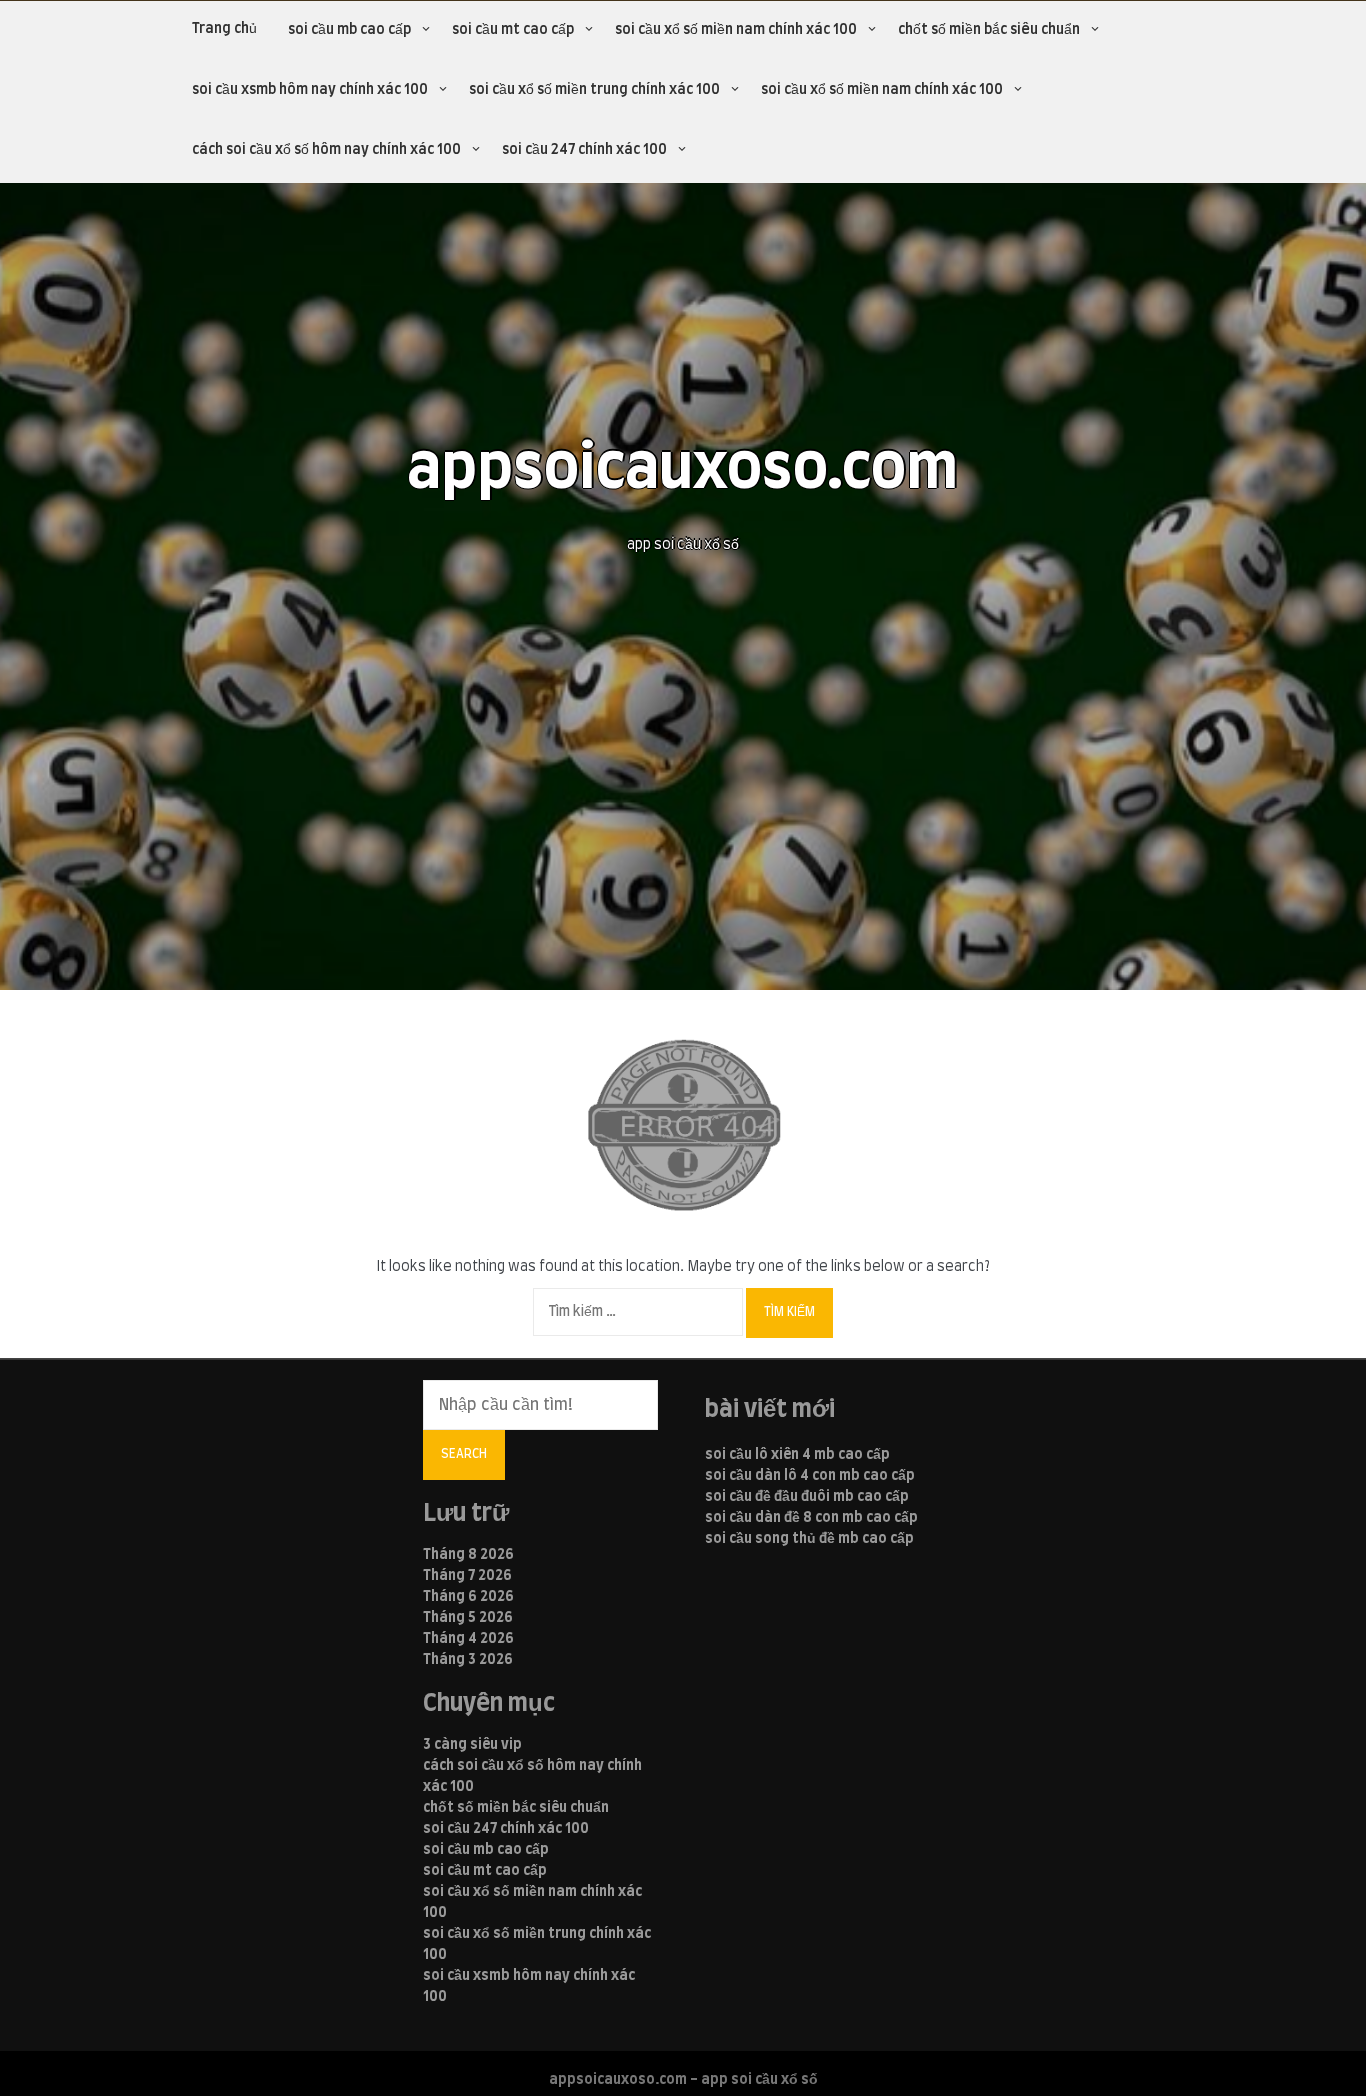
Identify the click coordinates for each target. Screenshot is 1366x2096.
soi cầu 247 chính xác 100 (584, 150)
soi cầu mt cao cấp (513, 30)
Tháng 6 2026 (468, 1597)
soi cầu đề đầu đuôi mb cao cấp (807, 1497)
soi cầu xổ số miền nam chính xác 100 (736, 30)
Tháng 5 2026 (468, 1618)
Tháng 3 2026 (468, 1660)
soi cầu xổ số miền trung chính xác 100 (594, 90)
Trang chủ (224, 29)
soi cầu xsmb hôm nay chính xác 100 (310, 90)
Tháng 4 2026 (468, 1639)
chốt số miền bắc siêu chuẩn (989, 30)
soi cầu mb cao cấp (349, 30)
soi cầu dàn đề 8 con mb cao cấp (811, 1518)
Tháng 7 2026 (467, 1576)
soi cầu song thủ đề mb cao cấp (809, 1539)
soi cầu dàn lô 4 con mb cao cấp (810, 1476)
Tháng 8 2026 (468, 1555)
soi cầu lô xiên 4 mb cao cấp (797, 1455)
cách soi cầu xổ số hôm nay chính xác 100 (326, 150)
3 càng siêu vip (472, 1745)
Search (464, 1454)
